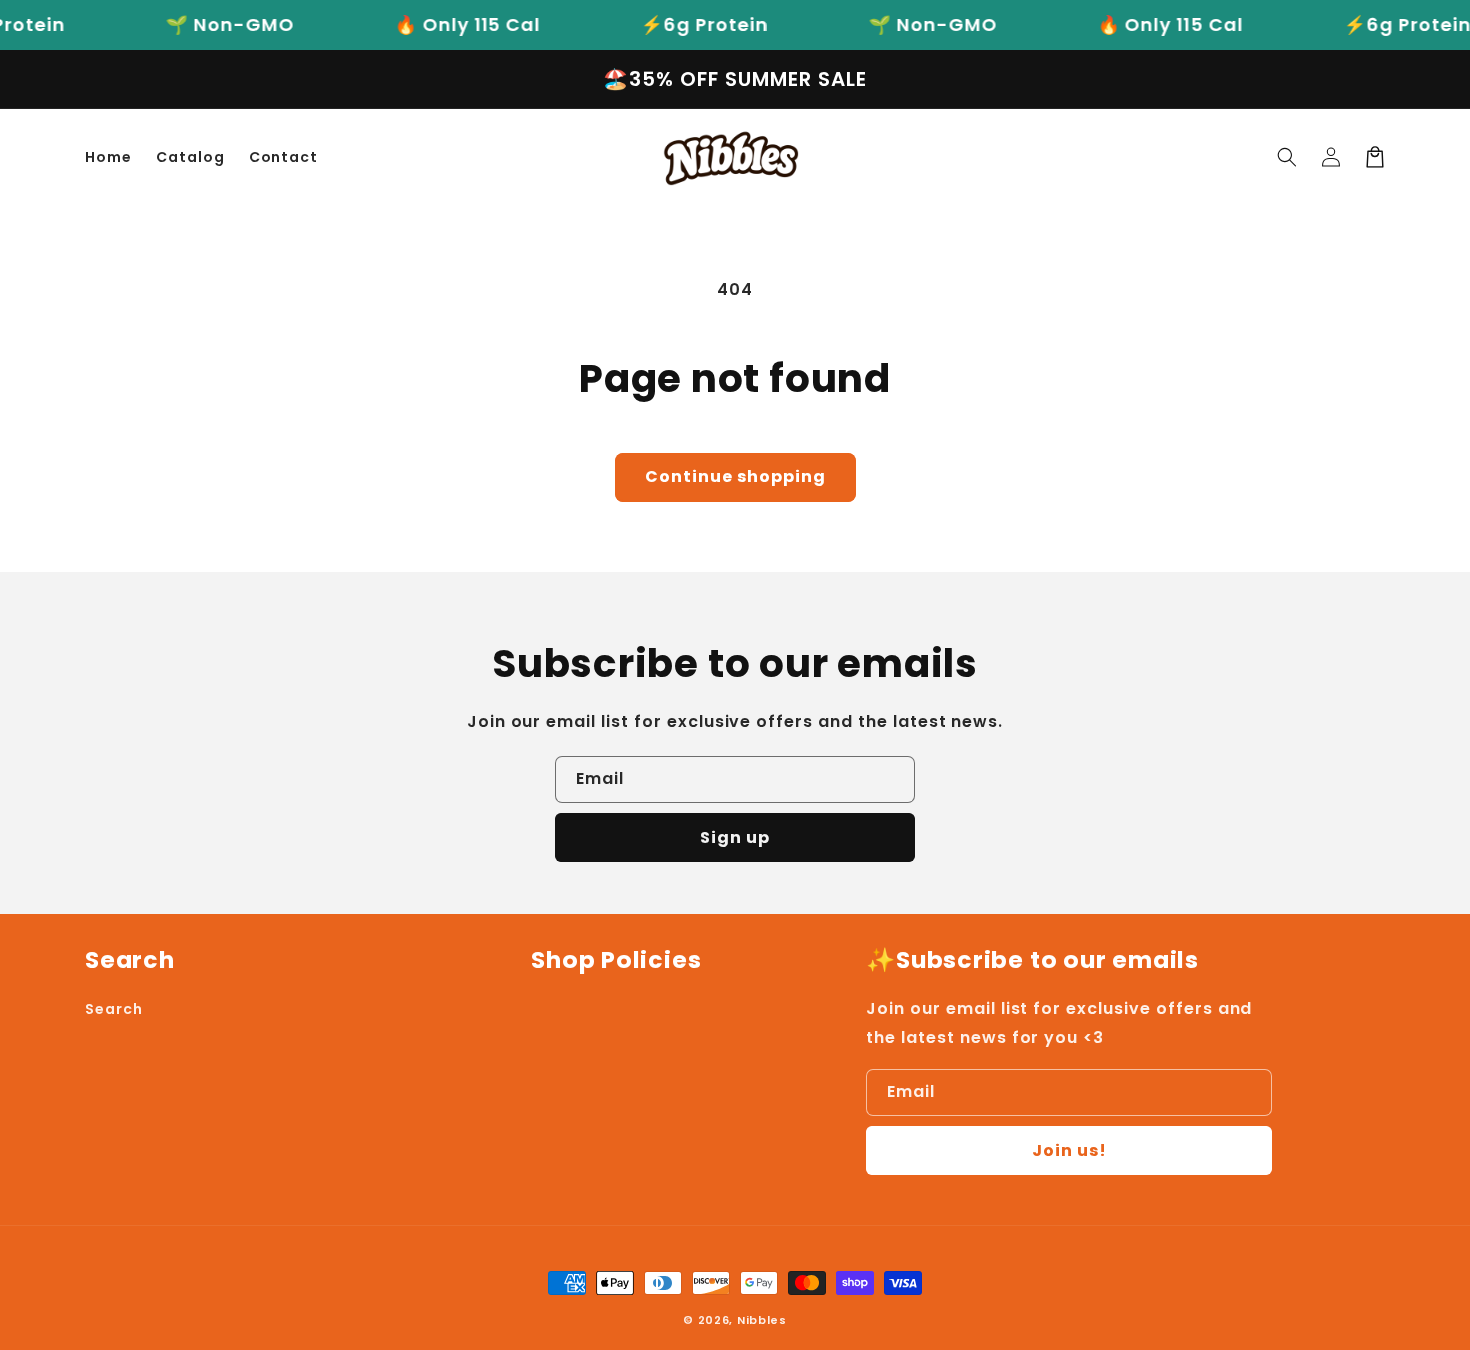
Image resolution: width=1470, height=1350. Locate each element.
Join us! (1069, 1150)
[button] (1287, 157)
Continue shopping (735, 476)
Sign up (735, 837)
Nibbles (762, 1320)
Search (114, 1009)
